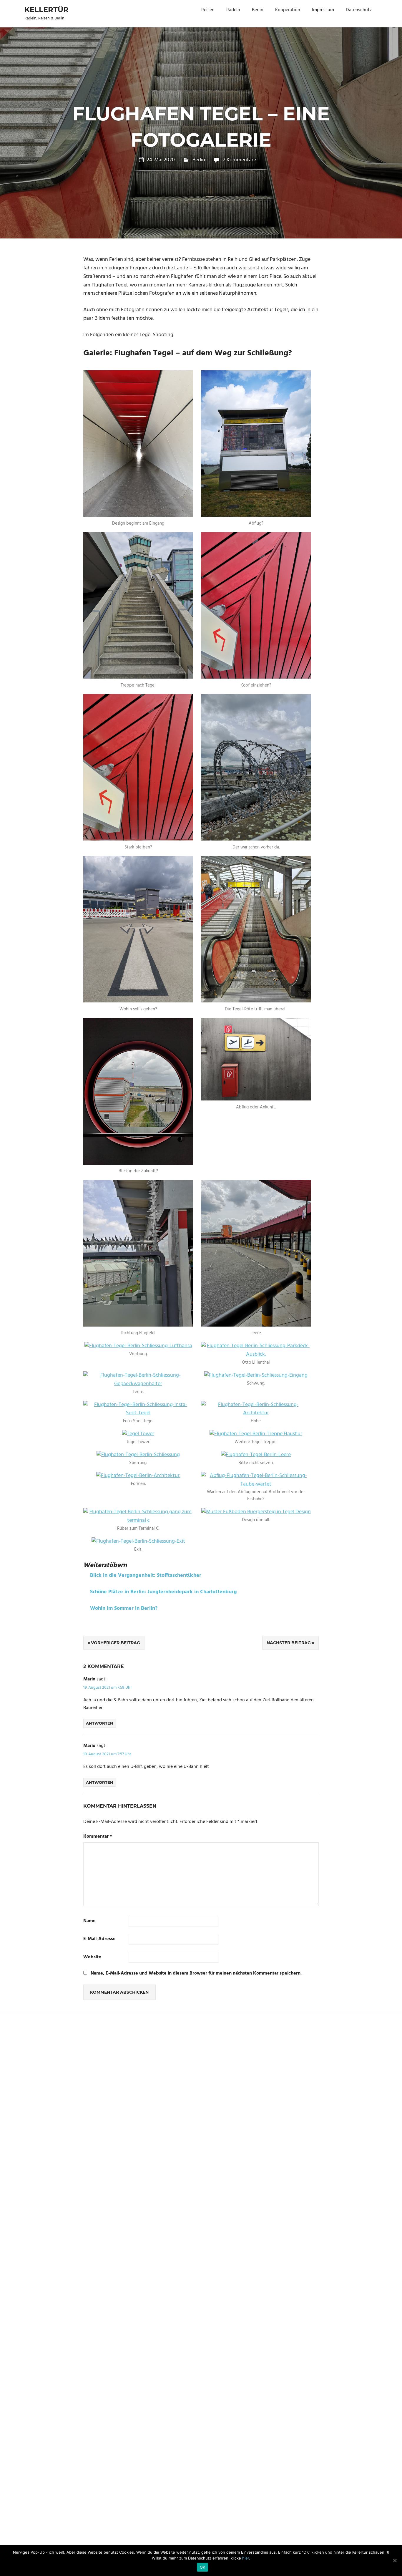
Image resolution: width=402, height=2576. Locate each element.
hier (246, 2558)
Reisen (208, 10)
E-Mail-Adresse (99, 1939)
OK (203, 2567)
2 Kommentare (239, 160)
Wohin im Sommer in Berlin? (124, 1608)
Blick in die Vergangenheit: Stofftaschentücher (146, 1575)
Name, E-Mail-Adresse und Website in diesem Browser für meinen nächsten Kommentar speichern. (196, 1973)
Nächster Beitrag (289, 1643)
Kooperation (288, 10)
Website (92, 1957)
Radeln (233, 10)
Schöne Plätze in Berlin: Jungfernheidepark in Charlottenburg (163, 1592)
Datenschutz (359, 10)
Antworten (100, 1723)
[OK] (395, 2560)
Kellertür (46, 10)
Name (89, 1921)
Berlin (258, 10)
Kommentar (98, 1837)
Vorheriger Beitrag (116, 1643)
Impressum (323, 10)
